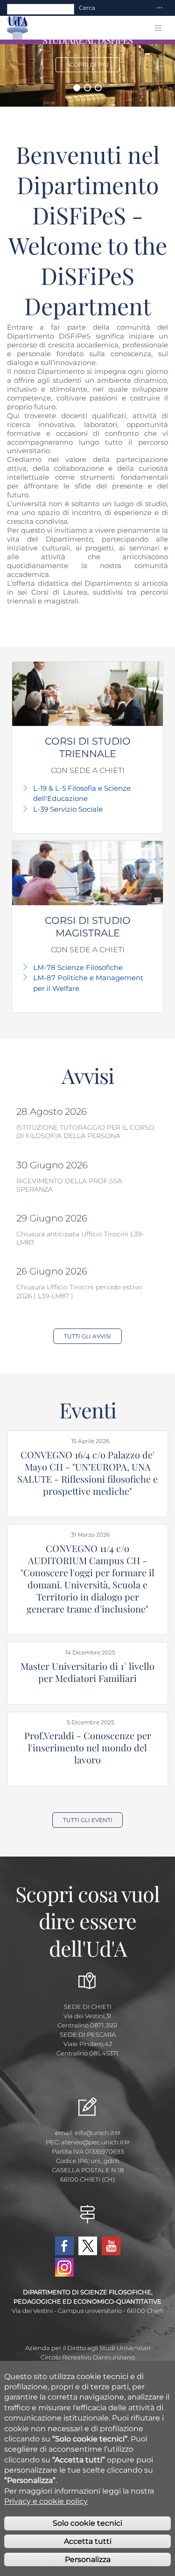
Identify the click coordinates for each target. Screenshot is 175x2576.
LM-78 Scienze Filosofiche (78, 967)
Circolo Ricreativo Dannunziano (88, 2357)
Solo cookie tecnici (87, 2523)
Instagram (64, 2267)
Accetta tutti (88, 2541)
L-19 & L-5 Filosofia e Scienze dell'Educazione (82, 793)
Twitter (88, 2246)
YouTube (111, 2246)
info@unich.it (94, 2133)
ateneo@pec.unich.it (92, 2142)
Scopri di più (87, 64)
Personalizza (88, 2559)
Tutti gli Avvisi (87, 1336)
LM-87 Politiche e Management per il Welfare (88, 983)
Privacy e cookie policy (46, 2501)
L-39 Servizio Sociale (68, 809)
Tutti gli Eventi (88, 1820)
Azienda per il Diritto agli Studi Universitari (88, 2348)
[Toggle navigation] (160, 8)
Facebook (64, 2246)
